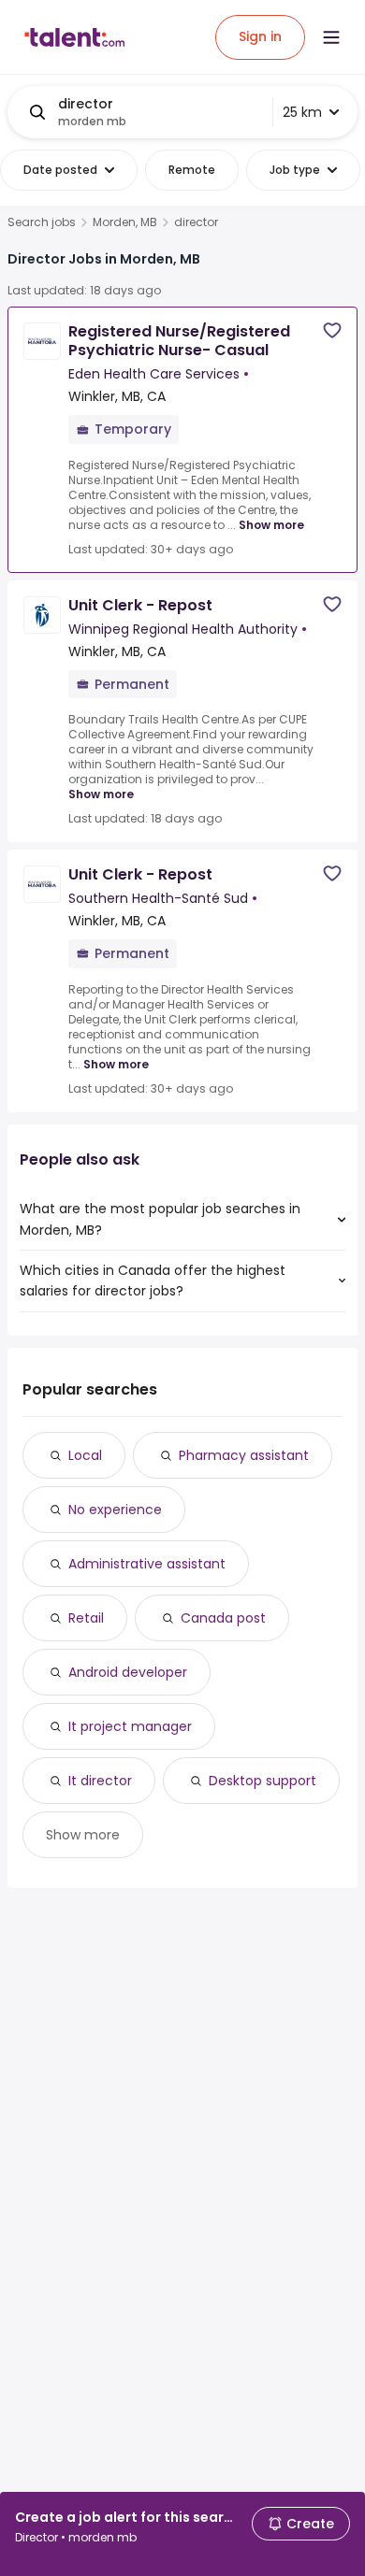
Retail (86, 1618)
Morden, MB (125, 222)
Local (85, 1455)
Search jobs (42, 222)
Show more (271, 525)
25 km (302, 112)
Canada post (223, 1618)
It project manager (130, 1726)
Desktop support (263, 1781)
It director (100, 1781)
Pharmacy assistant (244, 1455)
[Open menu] (331, 37)
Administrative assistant (147, 1564)
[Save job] (332, 330)
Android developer (128, 1672)
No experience (115, 1510)
